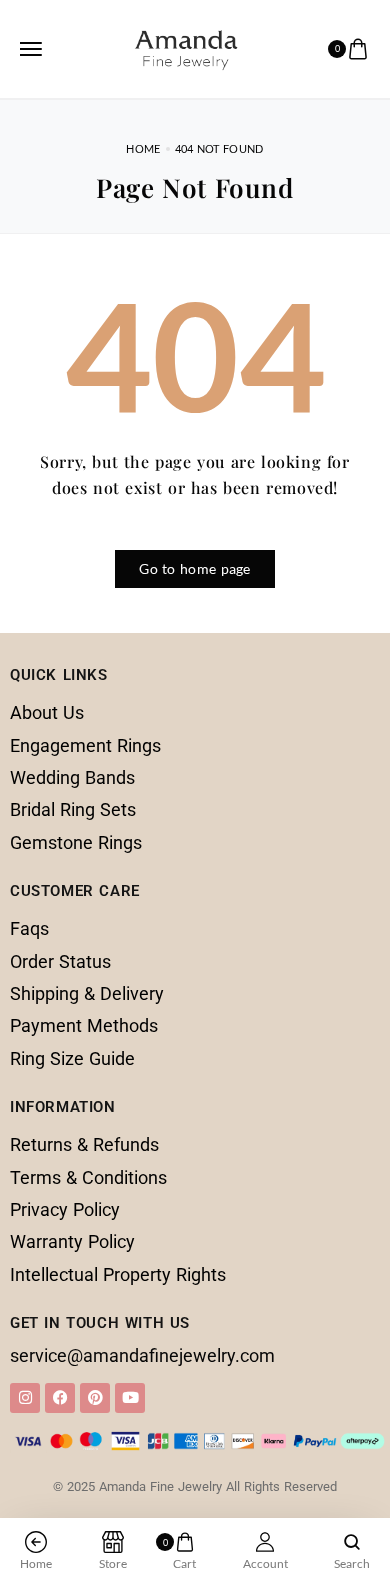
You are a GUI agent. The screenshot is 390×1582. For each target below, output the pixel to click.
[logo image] (186, 46)
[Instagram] (25, 1398)
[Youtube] (130, 1398)
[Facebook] (60, 1398)
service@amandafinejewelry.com (142, 1355)
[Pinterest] (95, 1398)
